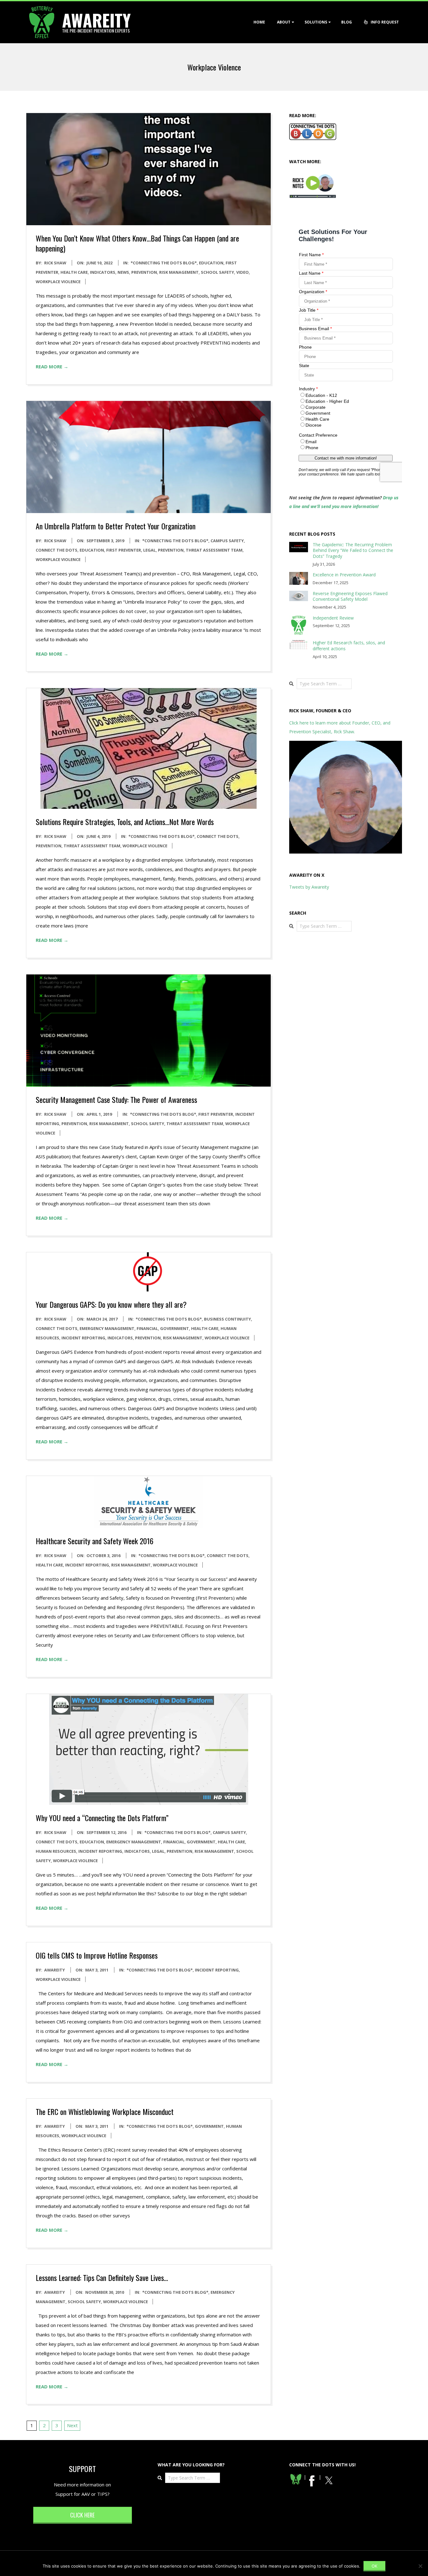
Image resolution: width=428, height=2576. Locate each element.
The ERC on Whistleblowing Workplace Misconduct (105, 2111)
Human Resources (56, 1851)
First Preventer (124, 550)
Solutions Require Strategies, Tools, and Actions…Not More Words (125, 822)
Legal (149, 550)
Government (175, 1328)
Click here (82, 2515)
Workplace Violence (58, 282)
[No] (420, 2566)
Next (72, 2425)
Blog (347, 22)
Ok (374, 2566)
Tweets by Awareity (309, 887)
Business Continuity (227, 1319)
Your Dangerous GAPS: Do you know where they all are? (111, 1304)
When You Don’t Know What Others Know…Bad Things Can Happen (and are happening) (137, 243)
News (123, 272)
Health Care (74, 272)
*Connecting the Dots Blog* (164, 263)
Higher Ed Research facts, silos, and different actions (349, 646)
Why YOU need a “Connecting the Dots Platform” (102, 1818)
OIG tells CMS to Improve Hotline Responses (97, 1955)
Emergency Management (107, 1328)
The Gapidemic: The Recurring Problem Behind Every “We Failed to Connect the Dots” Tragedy (353, 550)
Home (259, 22)
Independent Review (333, 618)
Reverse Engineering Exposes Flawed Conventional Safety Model (350, 596)
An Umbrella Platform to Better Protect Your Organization (116, 526)
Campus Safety (227, 541)
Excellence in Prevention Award (344, 575)
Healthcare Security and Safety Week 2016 (95, 1541)
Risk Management (179, 272)
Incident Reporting (83, 1338)
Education (211, 263)
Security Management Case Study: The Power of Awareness (116, 1099)
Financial (147, 1328)
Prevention (144, 272)
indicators (103, 272)
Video (243, 272)
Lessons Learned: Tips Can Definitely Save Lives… (102, 2277)
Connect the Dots (57, 550)
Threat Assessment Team (214, 550)
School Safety (217, 272)
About (284, 22)
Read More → (52, 366)
